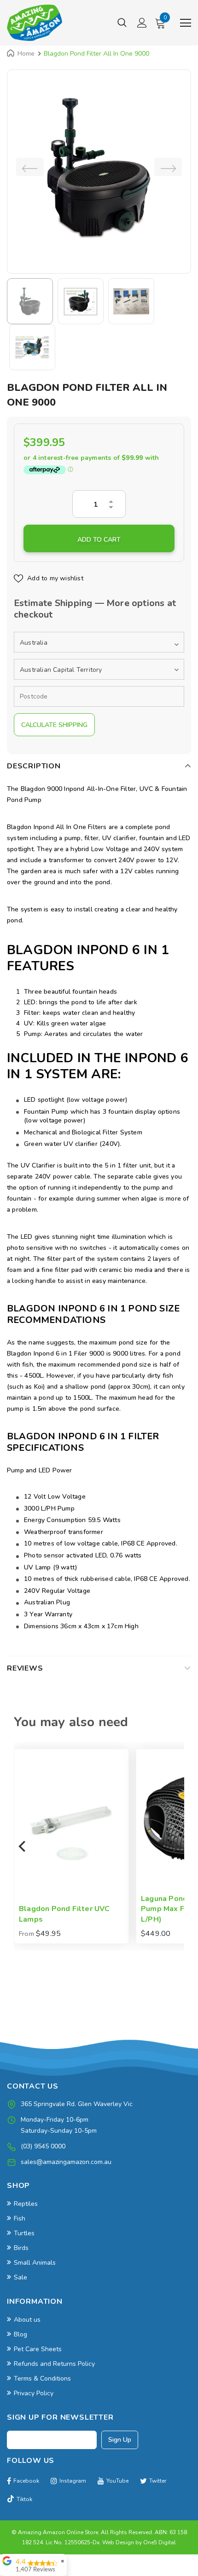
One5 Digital (160, 2542)
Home (26, 54)
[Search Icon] (122, 23)
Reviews (25, 1668)
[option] (99, 167)
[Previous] (23, 1846)
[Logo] (35, 23)
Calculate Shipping (54, 725)
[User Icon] (142, 23)
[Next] (175, 1846)
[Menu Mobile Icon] (186, 23)
